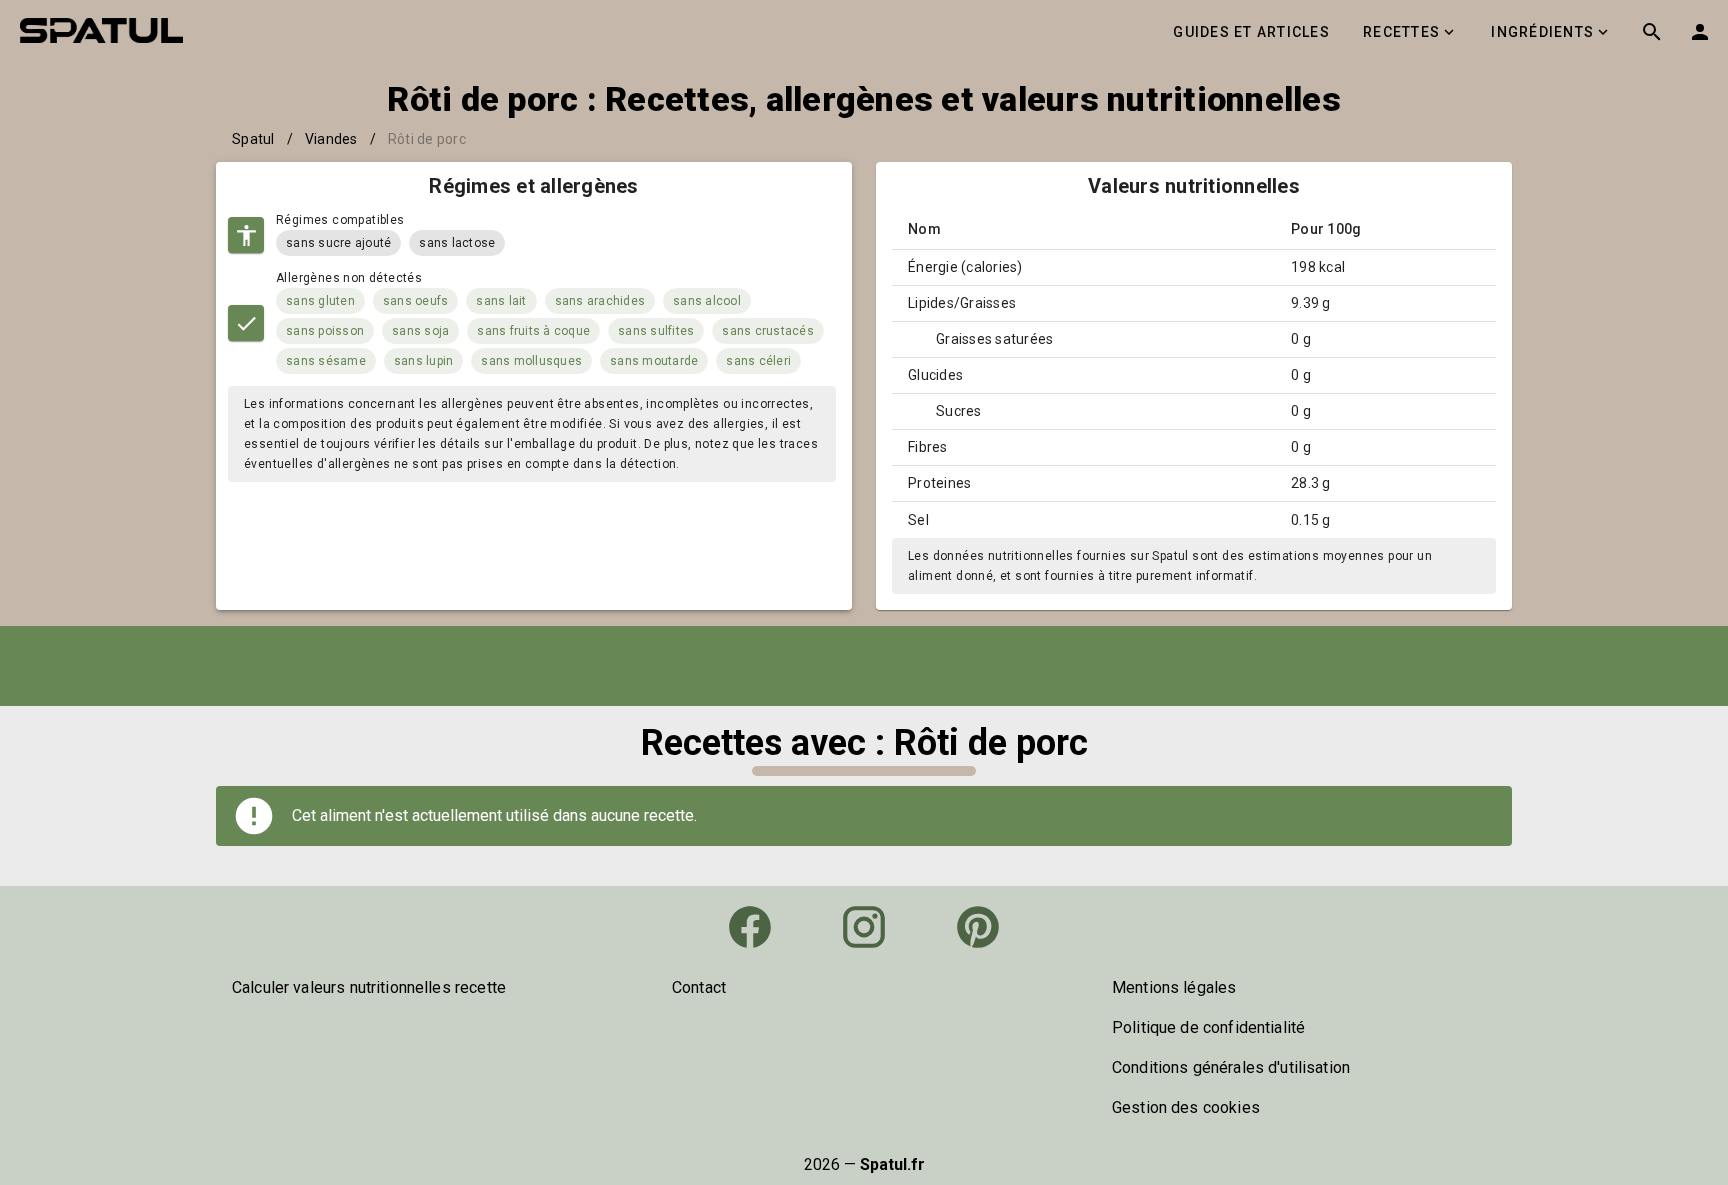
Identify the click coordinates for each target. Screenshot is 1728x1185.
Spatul (253, 139)
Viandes (331, 139)
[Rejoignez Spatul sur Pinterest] (978, 927)
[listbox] (424, 988)
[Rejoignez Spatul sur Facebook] (750, 927)
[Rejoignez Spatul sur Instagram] (864, 927)
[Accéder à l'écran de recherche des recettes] (1652, 32)
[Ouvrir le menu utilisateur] (1700, 32)
